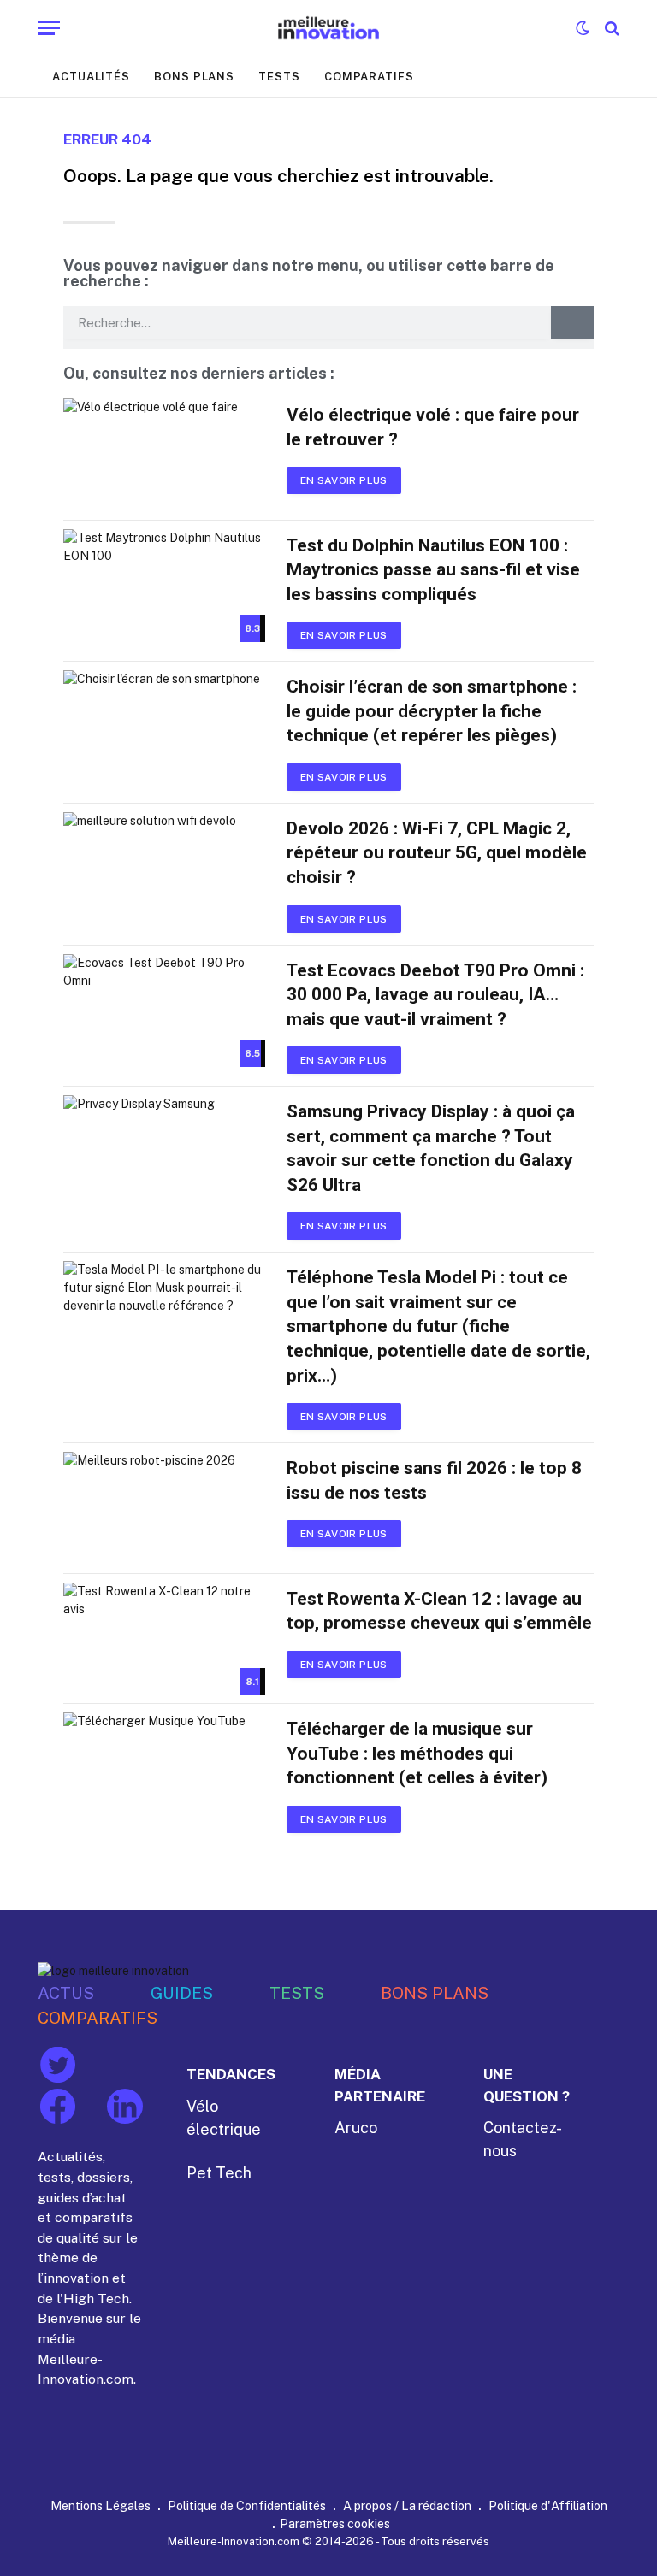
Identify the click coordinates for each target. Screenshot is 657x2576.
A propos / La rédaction (407, 2505)
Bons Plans (194, 77)
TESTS (297, 1992)
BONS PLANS (435, 1992)
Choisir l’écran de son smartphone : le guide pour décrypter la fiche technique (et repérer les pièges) (432, 711)
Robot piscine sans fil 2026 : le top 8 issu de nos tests (434, 1480)
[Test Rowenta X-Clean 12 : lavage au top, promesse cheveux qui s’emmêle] (164, 1639)
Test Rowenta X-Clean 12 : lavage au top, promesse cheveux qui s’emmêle (439, 1611)
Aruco (356, 2128)
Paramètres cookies (335, 2523)
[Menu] (49, 28)
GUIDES (182, 1992)
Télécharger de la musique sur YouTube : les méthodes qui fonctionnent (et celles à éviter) (417, 1753)
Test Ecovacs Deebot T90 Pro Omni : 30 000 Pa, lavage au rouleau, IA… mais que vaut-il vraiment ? (435, 995)
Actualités (91, 77)
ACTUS (66, 1992)
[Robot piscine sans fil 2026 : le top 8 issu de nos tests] (164, 1509)
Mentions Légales (101, 2505)
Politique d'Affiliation (548, 2505)
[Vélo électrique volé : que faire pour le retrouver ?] (164, 455)
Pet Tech (219, 2173)
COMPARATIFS (98, 2017)
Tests (279, 77)
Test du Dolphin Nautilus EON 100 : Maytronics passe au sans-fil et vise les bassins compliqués (433, 570)
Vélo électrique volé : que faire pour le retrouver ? (433, 427)
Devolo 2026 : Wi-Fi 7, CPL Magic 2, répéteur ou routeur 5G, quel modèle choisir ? (437, 853)
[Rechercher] (610, 28)
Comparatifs (369, 77)
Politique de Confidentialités (247, 2505)
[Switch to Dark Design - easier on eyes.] (583, 28)
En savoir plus (344, 480)
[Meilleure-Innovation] (329, 28)
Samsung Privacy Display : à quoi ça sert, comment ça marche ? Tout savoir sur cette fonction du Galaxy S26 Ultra (431, 1148)
